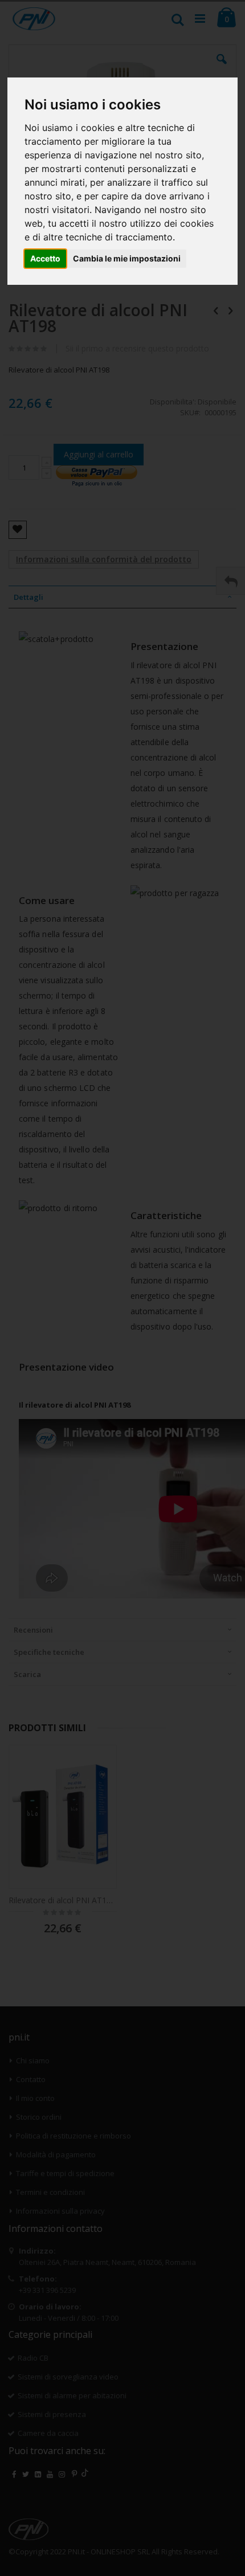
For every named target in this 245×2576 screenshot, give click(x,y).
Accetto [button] (45, 258)
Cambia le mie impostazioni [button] (127, 258)
